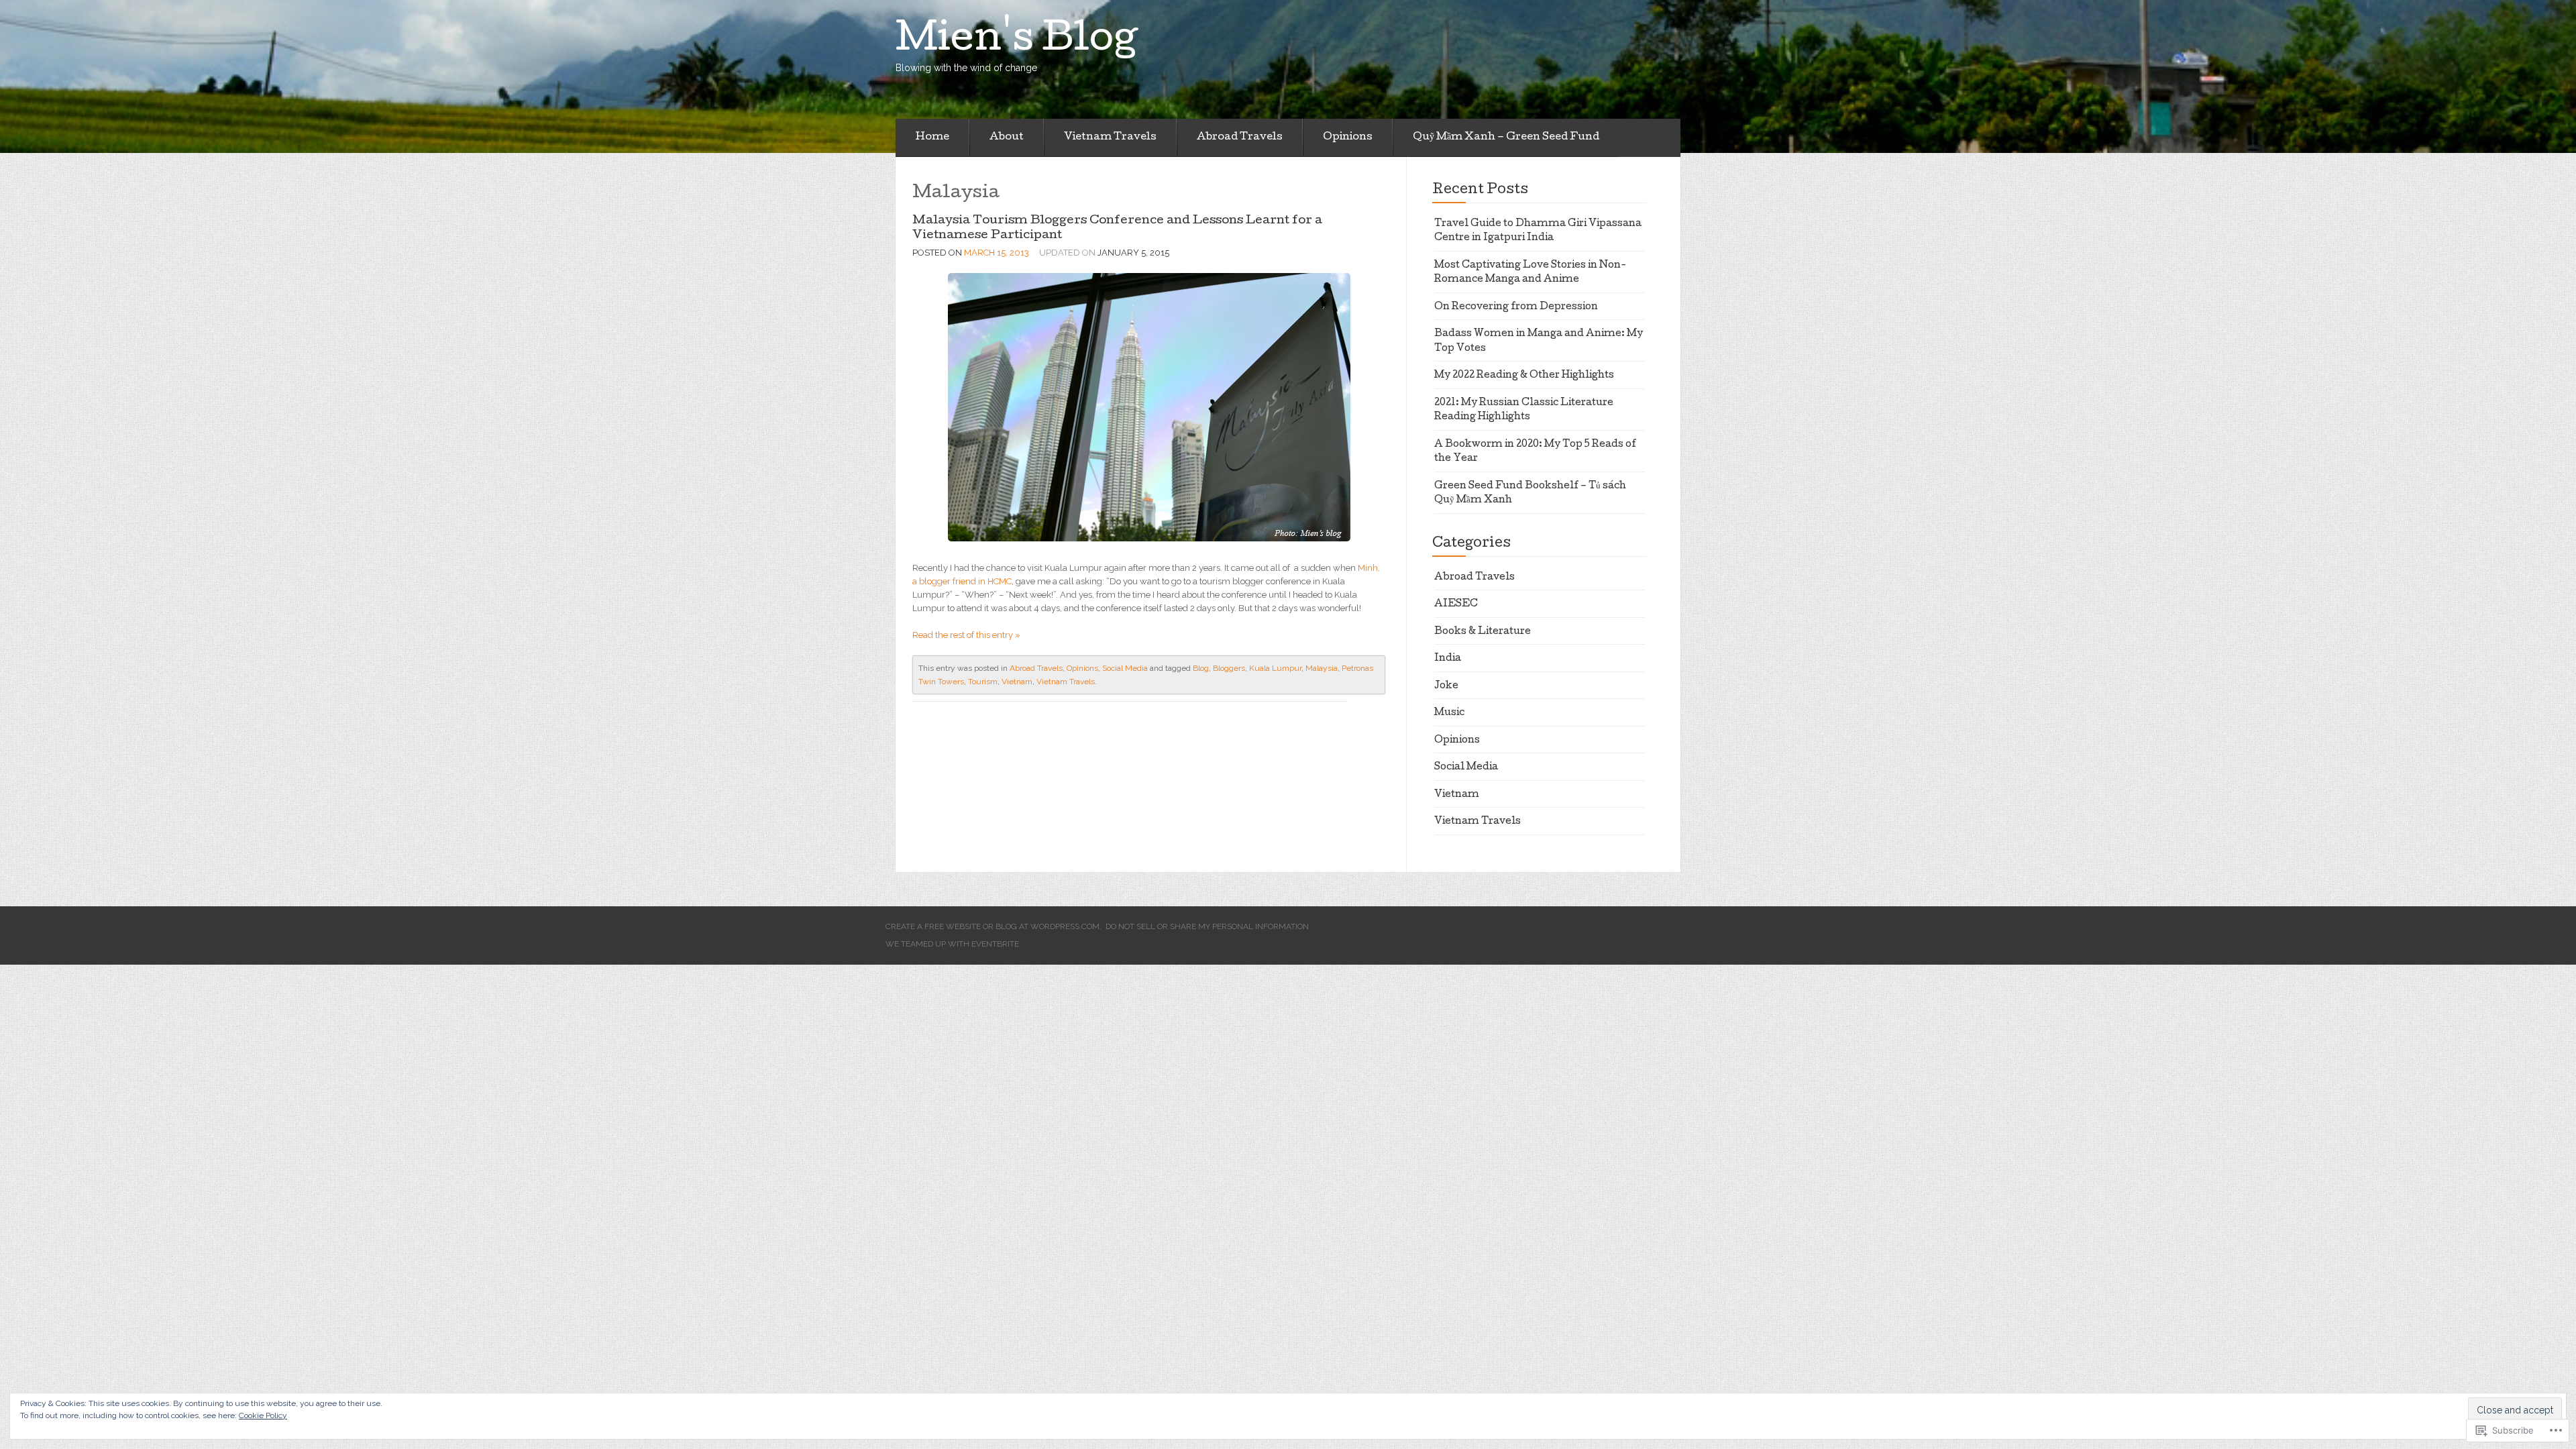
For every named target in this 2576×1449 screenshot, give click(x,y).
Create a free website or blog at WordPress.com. (994, 926)
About (1007, 138)
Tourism (983, 682)
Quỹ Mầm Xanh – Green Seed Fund (1506, 138)
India (1448, 659)
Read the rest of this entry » (966, 635)
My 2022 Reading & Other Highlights (1524, 376)
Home (932, 138)
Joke (1446, 686)
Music (1449, 713)
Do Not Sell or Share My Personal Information (1207, 926)
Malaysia (1322, 668)
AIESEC (1456, 604)
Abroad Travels (1240, 138)
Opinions (1348, 138)
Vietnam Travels (1110, 138)
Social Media (1125, 668)
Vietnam (1017, 682)
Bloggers (1229, 668)
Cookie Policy (263, 1415)
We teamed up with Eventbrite (952, 944)
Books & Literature (1483, 632)
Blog (1201, 668)
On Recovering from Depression (1516, 307)
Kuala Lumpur (1275, 668)
